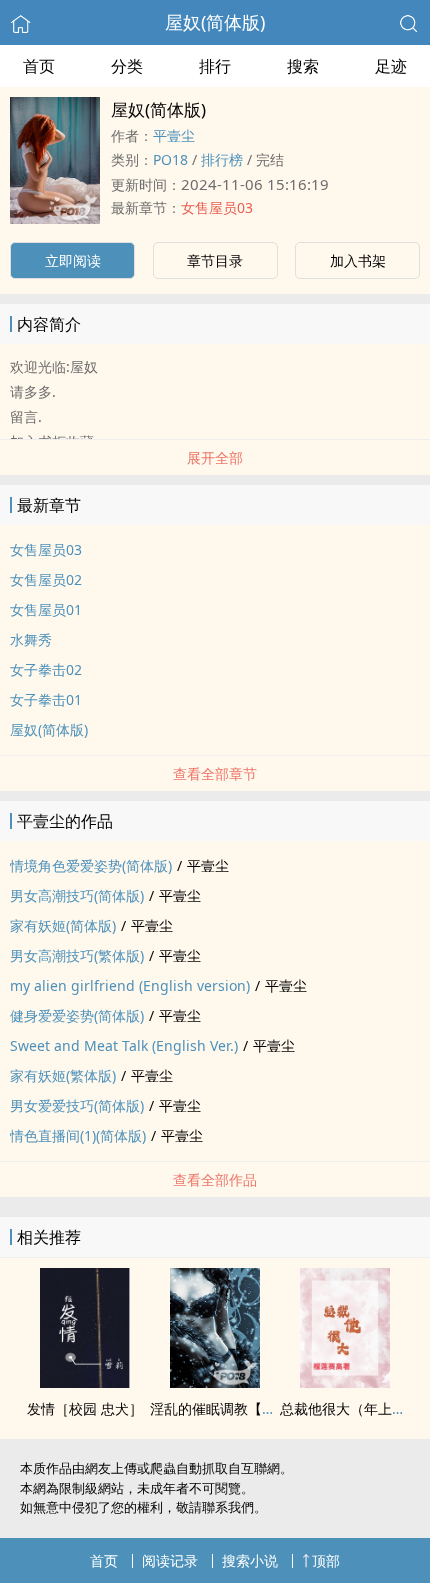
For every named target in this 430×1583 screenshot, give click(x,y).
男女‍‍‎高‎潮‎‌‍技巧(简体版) (77, 895)
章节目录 (215, 260)
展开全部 (215, 457)
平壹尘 (174, 135)
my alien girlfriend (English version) (130, 985)
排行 (215, 66)
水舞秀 (31, 639)
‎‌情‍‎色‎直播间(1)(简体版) (78, 1135)
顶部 (326, 1560)
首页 (39, 66)
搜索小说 (250, 1560)
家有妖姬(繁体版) (63, 1075)
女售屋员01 (46, 609)
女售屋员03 (217, 207)
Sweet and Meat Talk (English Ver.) (124, 1045)
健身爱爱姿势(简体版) (77, 1015)
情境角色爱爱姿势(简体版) (91, 865)
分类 (127, 66)
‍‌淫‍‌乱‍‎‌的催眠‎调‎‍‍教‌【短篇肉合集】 (248, 1408)
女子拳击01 (46, 699)
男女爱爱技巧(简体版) (77, 1105)
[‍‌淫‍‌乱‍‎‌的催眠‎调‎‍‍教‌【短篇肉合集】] (215, 1382)
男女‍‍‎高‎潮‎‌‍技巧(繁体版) (77, 955)
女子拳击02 (46, 669)
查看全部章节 (215, 773)
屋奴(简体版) (215, 22)
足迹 (391, 66)
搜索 (303, 66)
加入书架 (358, 260)
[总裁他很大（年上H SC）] (345, 1382)
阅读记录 (170, 1560)
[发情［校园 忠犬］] (85, 1382)
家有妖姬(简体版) (63, 925)
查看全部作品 (215, 1179)
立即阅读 (73, 260)
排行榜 (222, 159)
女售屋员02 (46, 579)
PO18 (170, 159)
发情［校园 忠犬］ (85, 1408)
